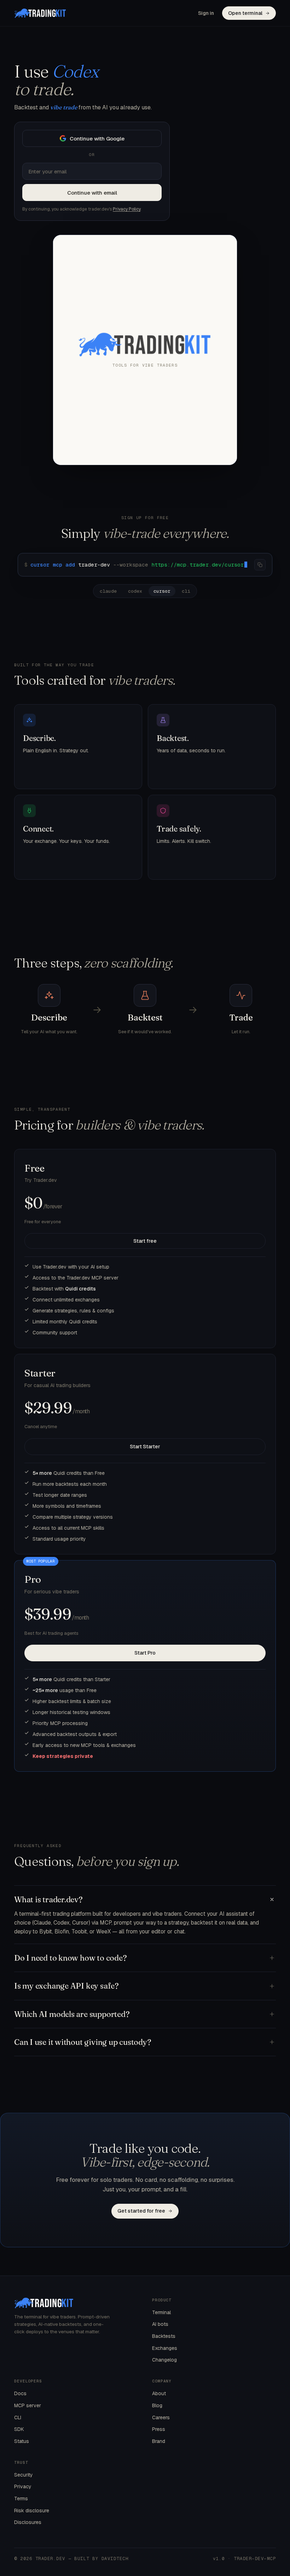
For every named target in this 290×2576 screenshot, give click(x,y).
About (159, 2393)
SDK (19, 2429)
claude (108, 591)
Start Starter (145, 1447)
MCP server (28, 2405)
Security (24, 2475)
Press (159, 2429)
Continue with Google (97, 139)
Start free (145, 1241)
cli (186, 591)
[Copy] (260, 565)
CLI (18, 2417)
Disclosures (28, 2522)
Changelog (164, 2360)
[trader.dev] (40, 13)
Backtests (164, 2336)
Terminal (161, 2312)
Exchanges (165, 2348)
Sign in (206, 13)
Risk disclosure (32, 2511)
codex (135, 591)
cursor (162, 591)
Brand (159, 2441)
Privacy (23, 2486)
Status (22, 2441)
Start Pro (145, 1653)
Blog (157, 2405)
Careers (161, 2417)
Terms (21, 2499)
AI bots (160, 2324)
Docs (20, 2393)
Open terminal (245, 13)
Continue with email (92, 193)
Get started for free (141, 2211)
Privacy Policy (127, 209)
